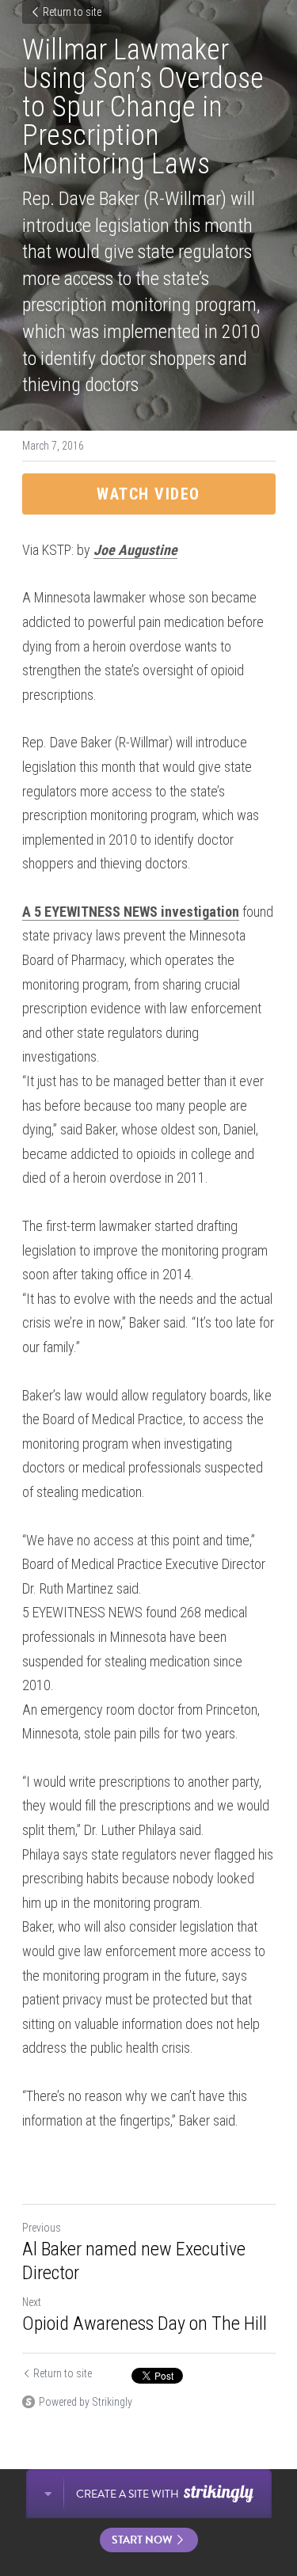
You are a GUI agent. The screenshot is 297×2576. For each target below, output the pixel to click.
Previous (42, 2228)
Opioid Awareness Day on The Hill (145, 2323)
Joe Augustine (135, 550)
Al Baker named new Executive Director (134, 2261)
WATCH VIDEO (148, 494)
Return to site (72, 12)
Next (32, 2302)
